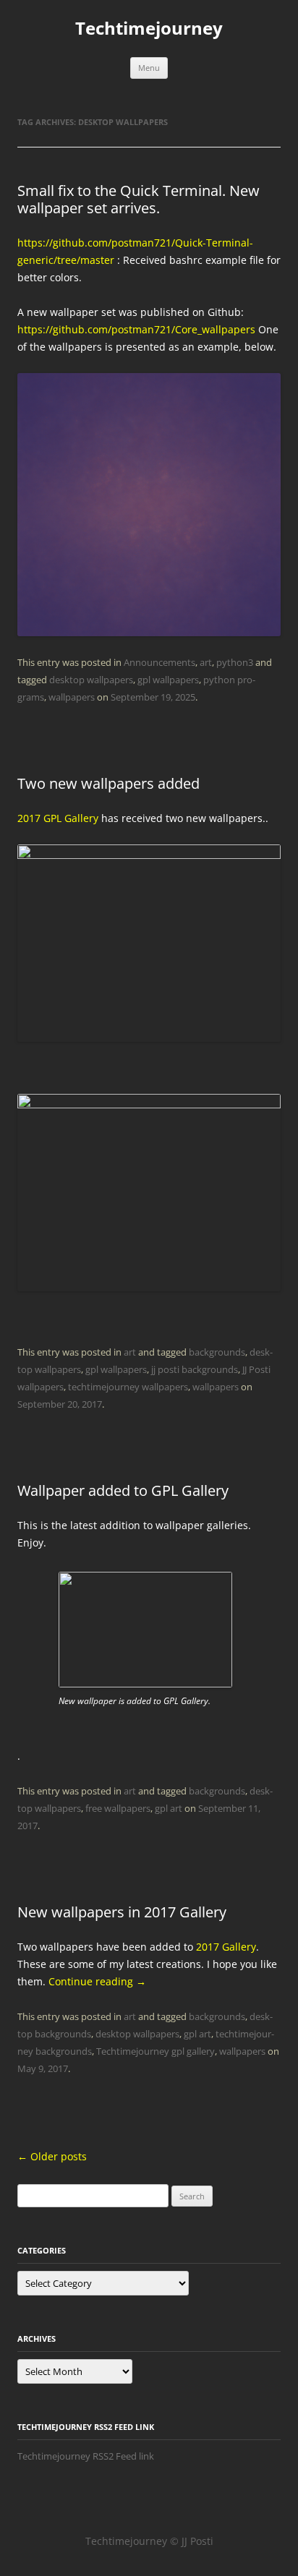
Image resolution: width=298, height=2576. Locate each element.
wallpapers (72, 697)
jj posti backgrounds (195, 1369)
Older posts (52, 2156)
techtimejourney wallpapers (128, 1387)
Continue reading (97, 1981)
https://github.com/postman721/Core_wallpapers (136, 329)
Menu (149, 68)
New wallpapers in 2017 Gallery (122, 1912)
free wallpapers (118, 1808)
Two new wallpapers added (108, 783)
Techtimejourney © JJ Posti (149, 2541)
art (206, 662)
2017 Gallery (226, 1947)
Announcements (159, 662)
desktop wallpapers (91, 680)
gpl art (169, 1808)
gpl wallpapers (168, 680)
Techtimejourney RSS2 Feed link (86, 2456)
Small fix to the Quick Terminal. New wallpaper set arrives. (139, 199)
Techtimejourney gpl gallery (156, 2051)
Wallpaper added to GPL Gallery (123, 1490)
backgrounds (217, 1352)
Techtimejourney (149, 29)
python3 (235, 662)
